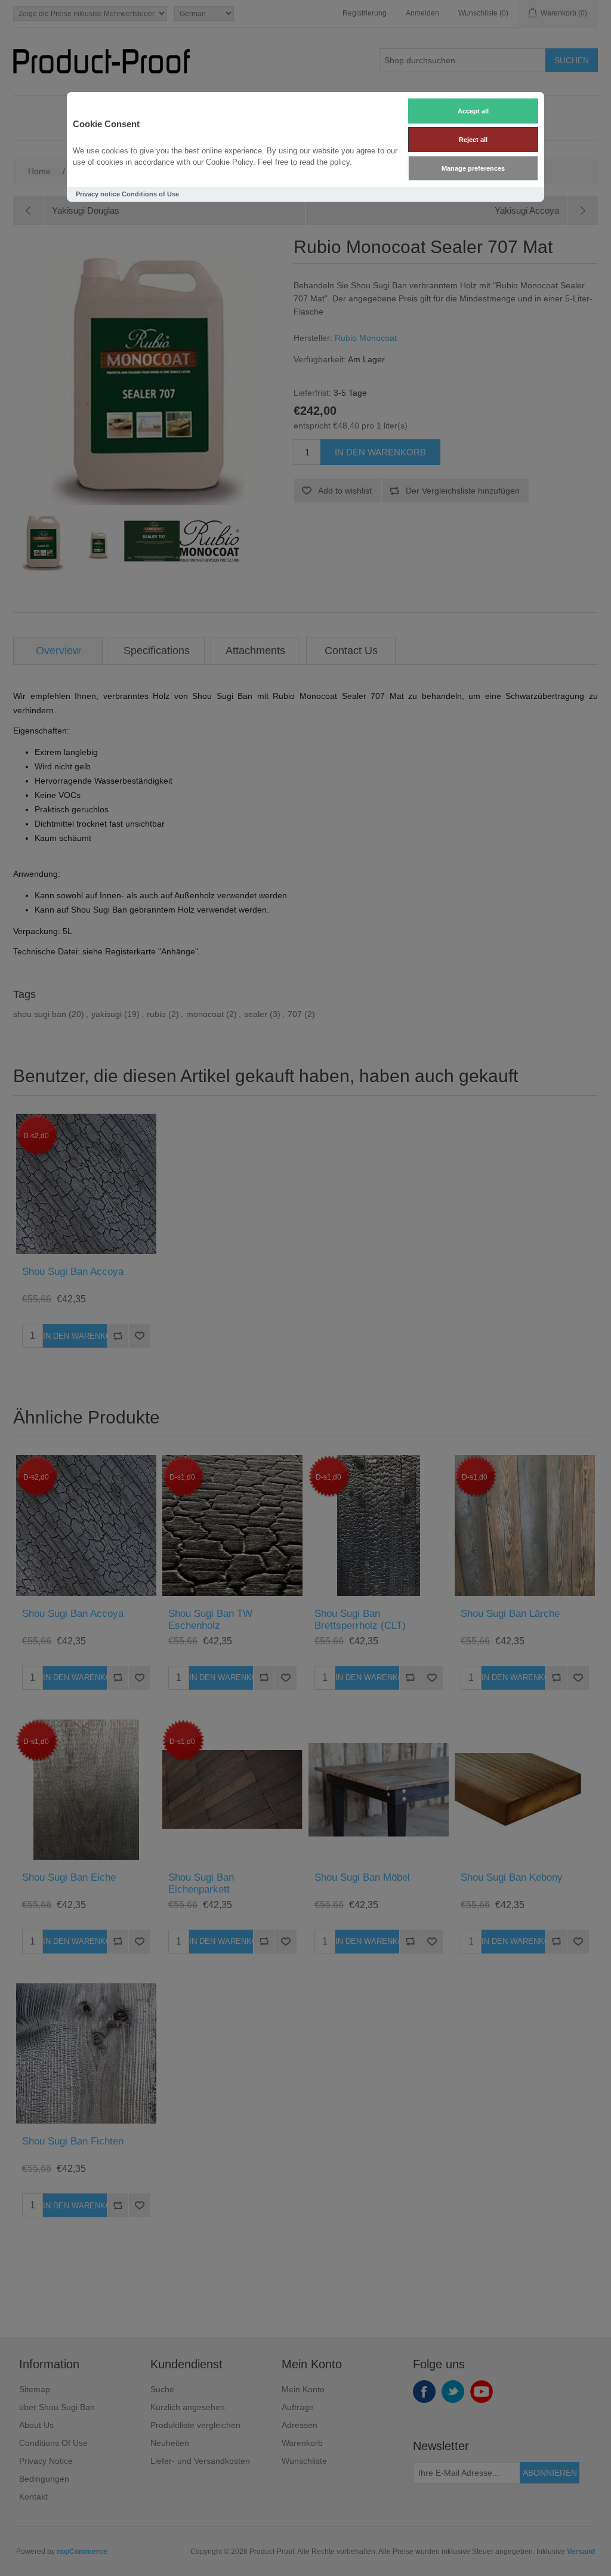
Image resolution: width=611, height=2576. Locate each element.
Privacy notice (98, 194)
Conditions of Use (150, 194)
